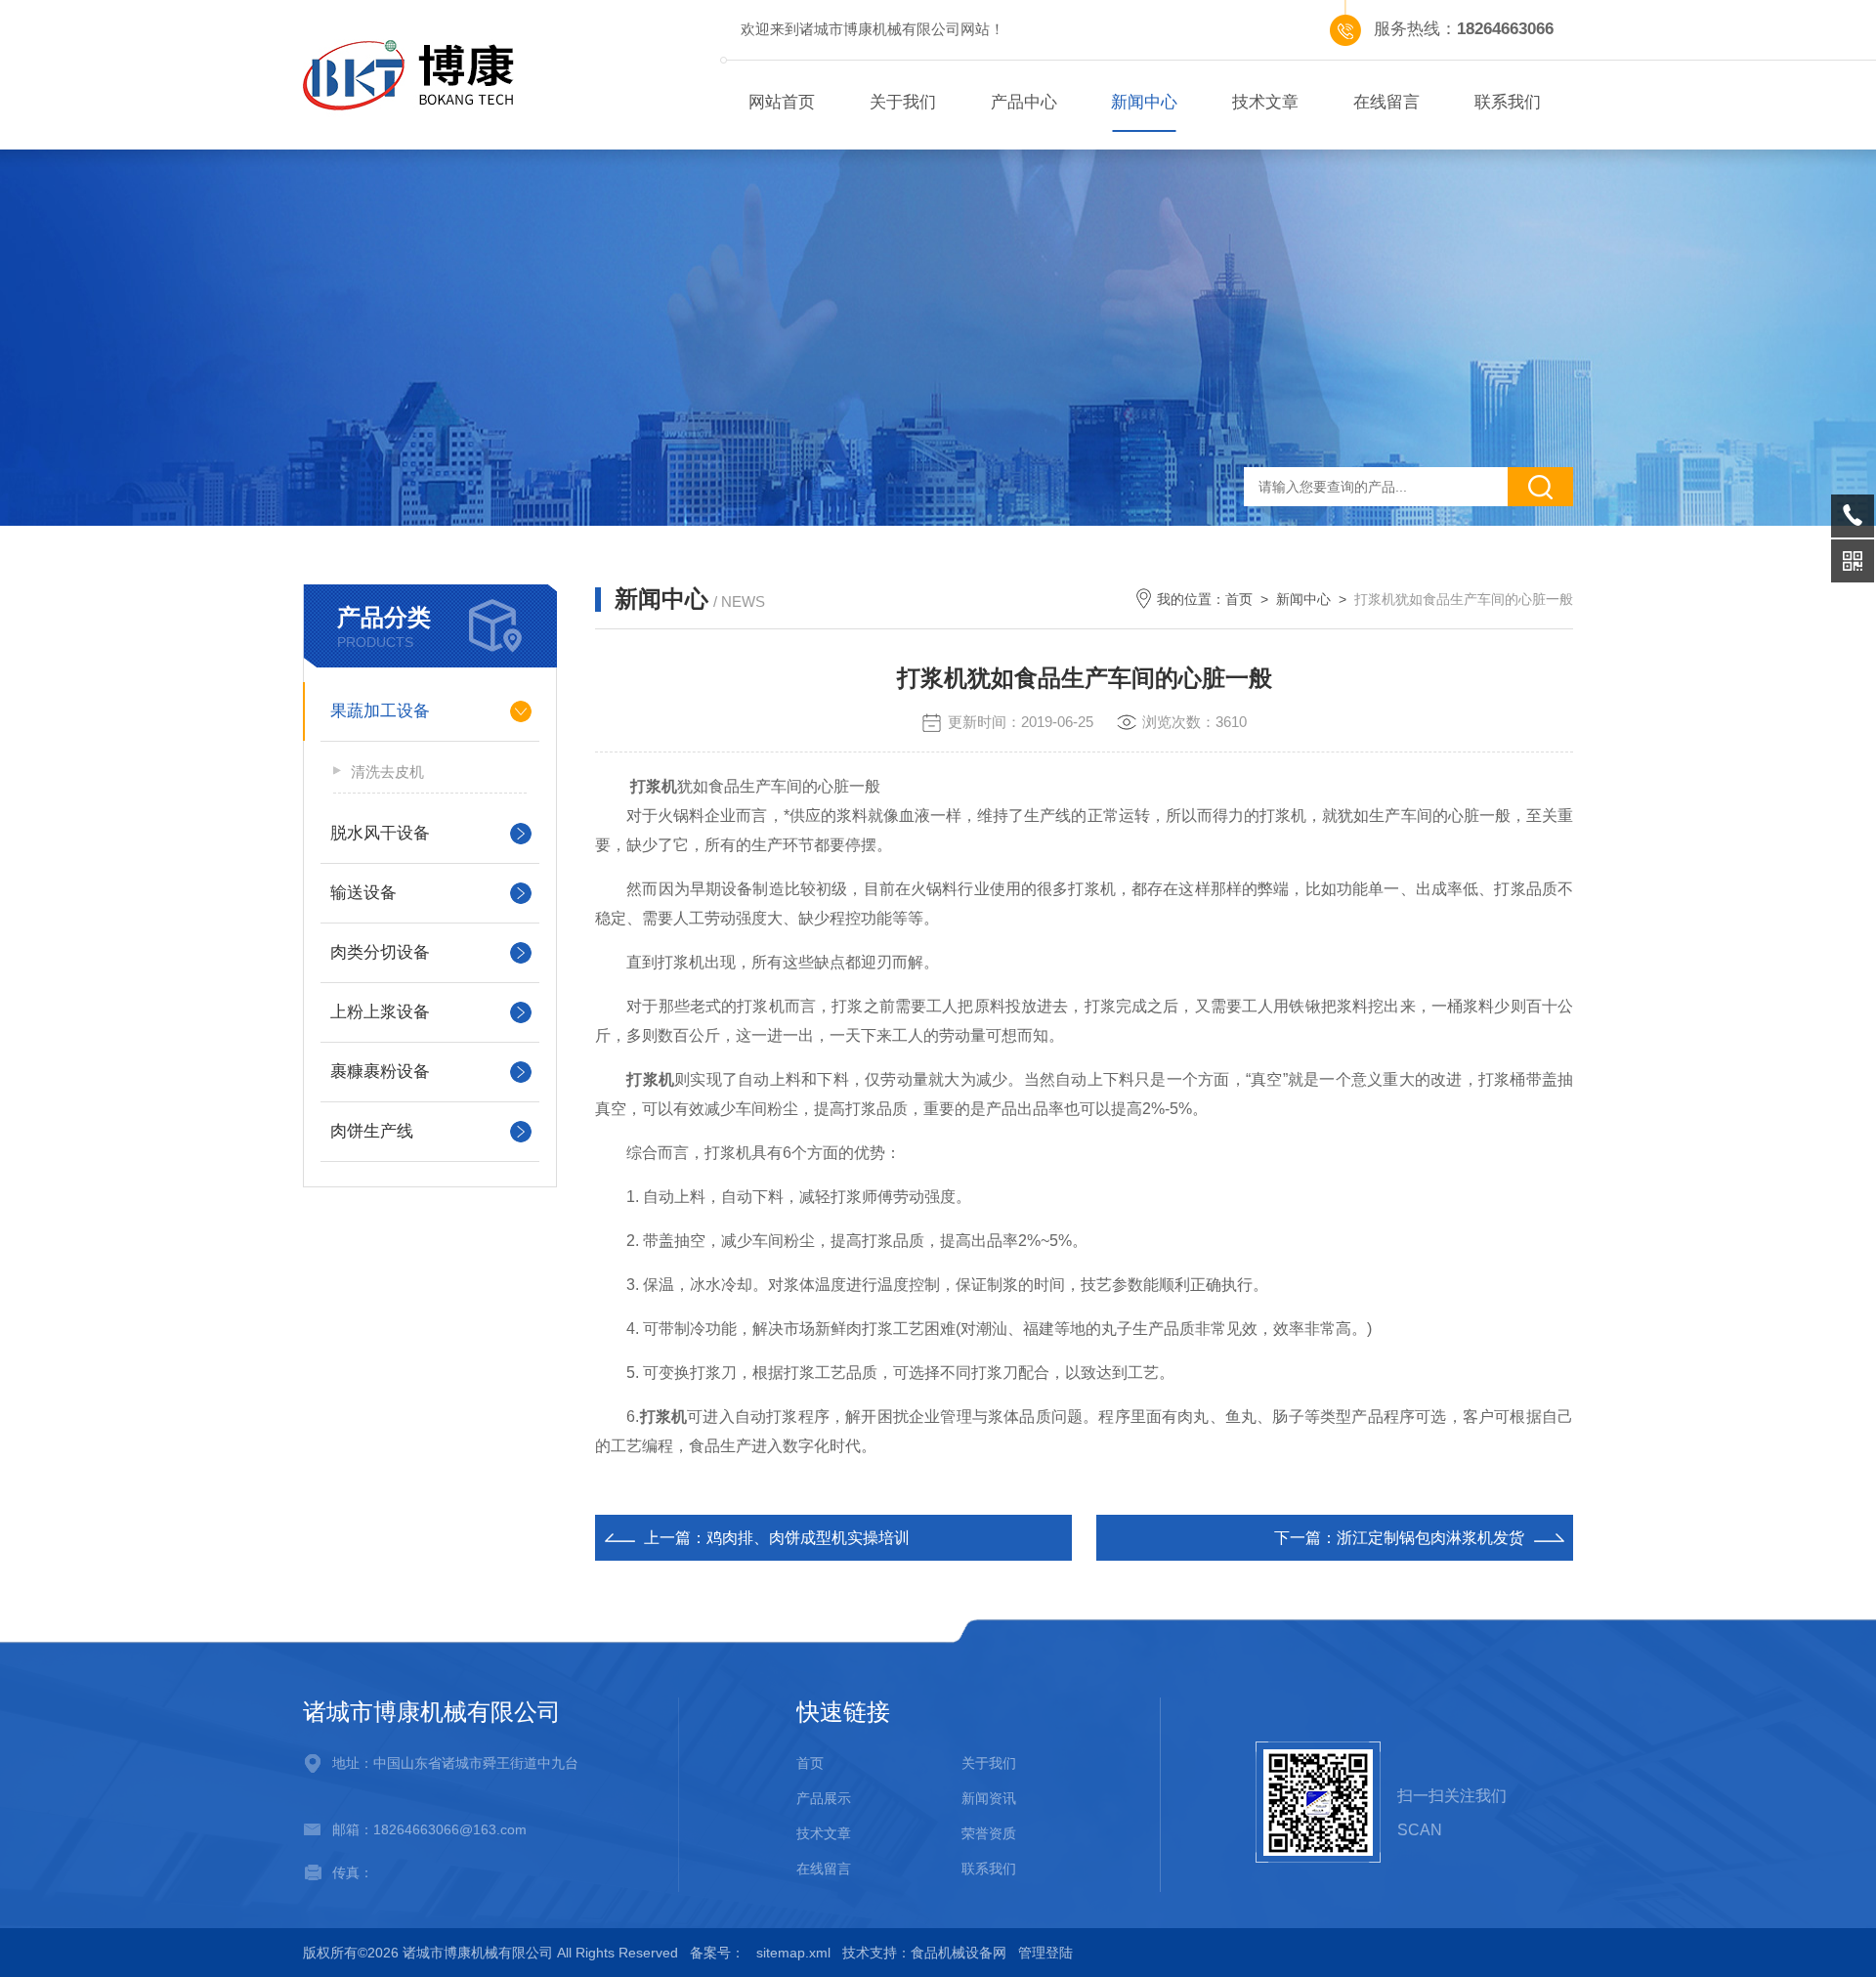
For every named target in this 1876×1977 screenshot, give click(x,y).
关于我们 (903, 102)
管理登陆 (1045, 1953)
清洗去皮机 (387, 772)
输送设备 (363, 893)
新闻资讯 (989, 1798)
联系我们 (1508, 102)
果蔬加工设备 (380, 711)
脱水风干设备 (380, 833)
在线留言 (1386, 102)
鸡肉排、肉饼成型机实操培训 (808, 1538)
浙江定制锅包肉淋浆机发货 (1430, 1538)
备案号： (717, 1953)
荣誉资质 (989, 1833)
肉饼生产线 (372, 1131)
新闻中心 (1144, 102)
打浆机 (654, 786)
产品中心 (1024, 102)
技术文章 (1265, 102)
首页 (1239, 599)
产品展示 (824, 1798)
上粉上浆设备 (380, 1012)
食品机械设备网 (959, 1953)
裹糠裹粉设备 (380, 1072)
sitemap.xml (793, 1953)
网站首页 (782, 102)
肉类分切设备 (380, 952)
